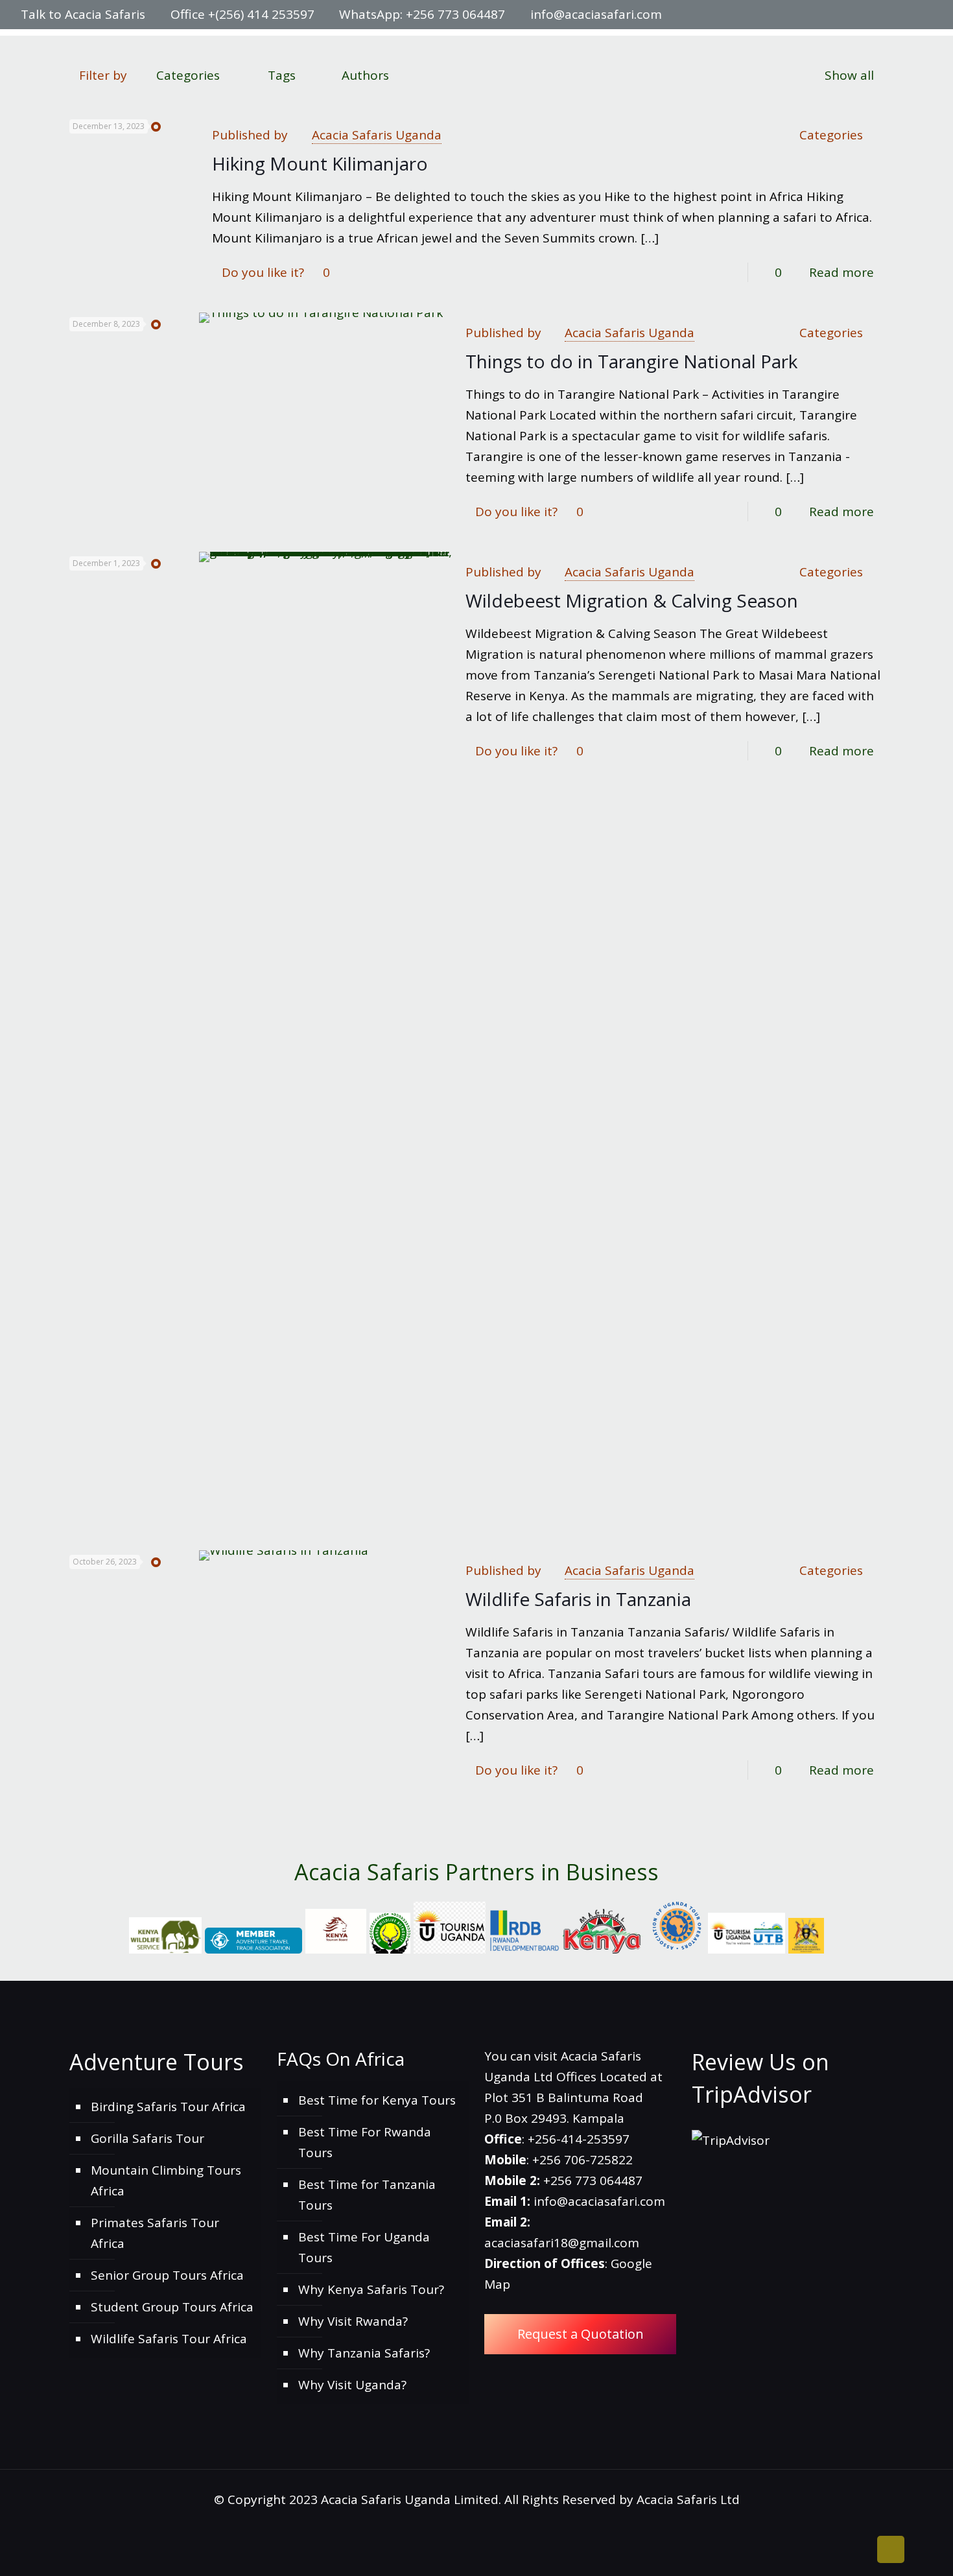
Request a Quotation (581, 2334)
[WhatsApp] (838, 15)
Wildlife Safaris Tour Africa (169, 2339)
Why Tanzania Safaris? (364, 2353)
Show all (849, 75)
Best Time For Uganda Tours (364, 2247)
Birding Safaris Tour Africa (168, 2107)
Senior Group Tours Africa (167, 2275)
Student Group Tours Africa (172, 2307)
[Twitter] (873, 15)
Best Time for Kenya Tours (377, 2100)
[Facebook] (855, 15)
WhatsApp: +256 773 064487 (422, 14)
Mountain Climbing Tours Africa (166, 2180)
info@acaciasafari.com (596, 14)
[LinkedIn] (890, 15)
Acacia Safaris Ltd (688, 2499)
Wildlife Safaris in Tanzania (578, 1599)
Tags (282, 75)
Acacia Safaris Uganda (377, 135)
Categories (188, 75)
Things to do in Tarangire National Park (631, 361)
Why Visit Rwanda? (353, 2321)
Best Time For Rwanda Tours (365, 2142)
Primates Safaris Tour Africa (155, 2233)
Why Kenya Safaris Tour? (371, 2289)
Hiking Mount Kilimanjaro (320, 163)
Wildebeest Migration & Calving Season (632, 600)
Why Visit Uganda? (352, 2385)
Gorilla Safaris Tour (147, 2138)
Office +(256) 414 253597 (242, 14)
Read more (841, 272)
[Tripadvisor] (925, 15)
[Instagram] (908, 15)
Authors (365, 75)
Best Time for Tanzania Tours (367, 2195)
